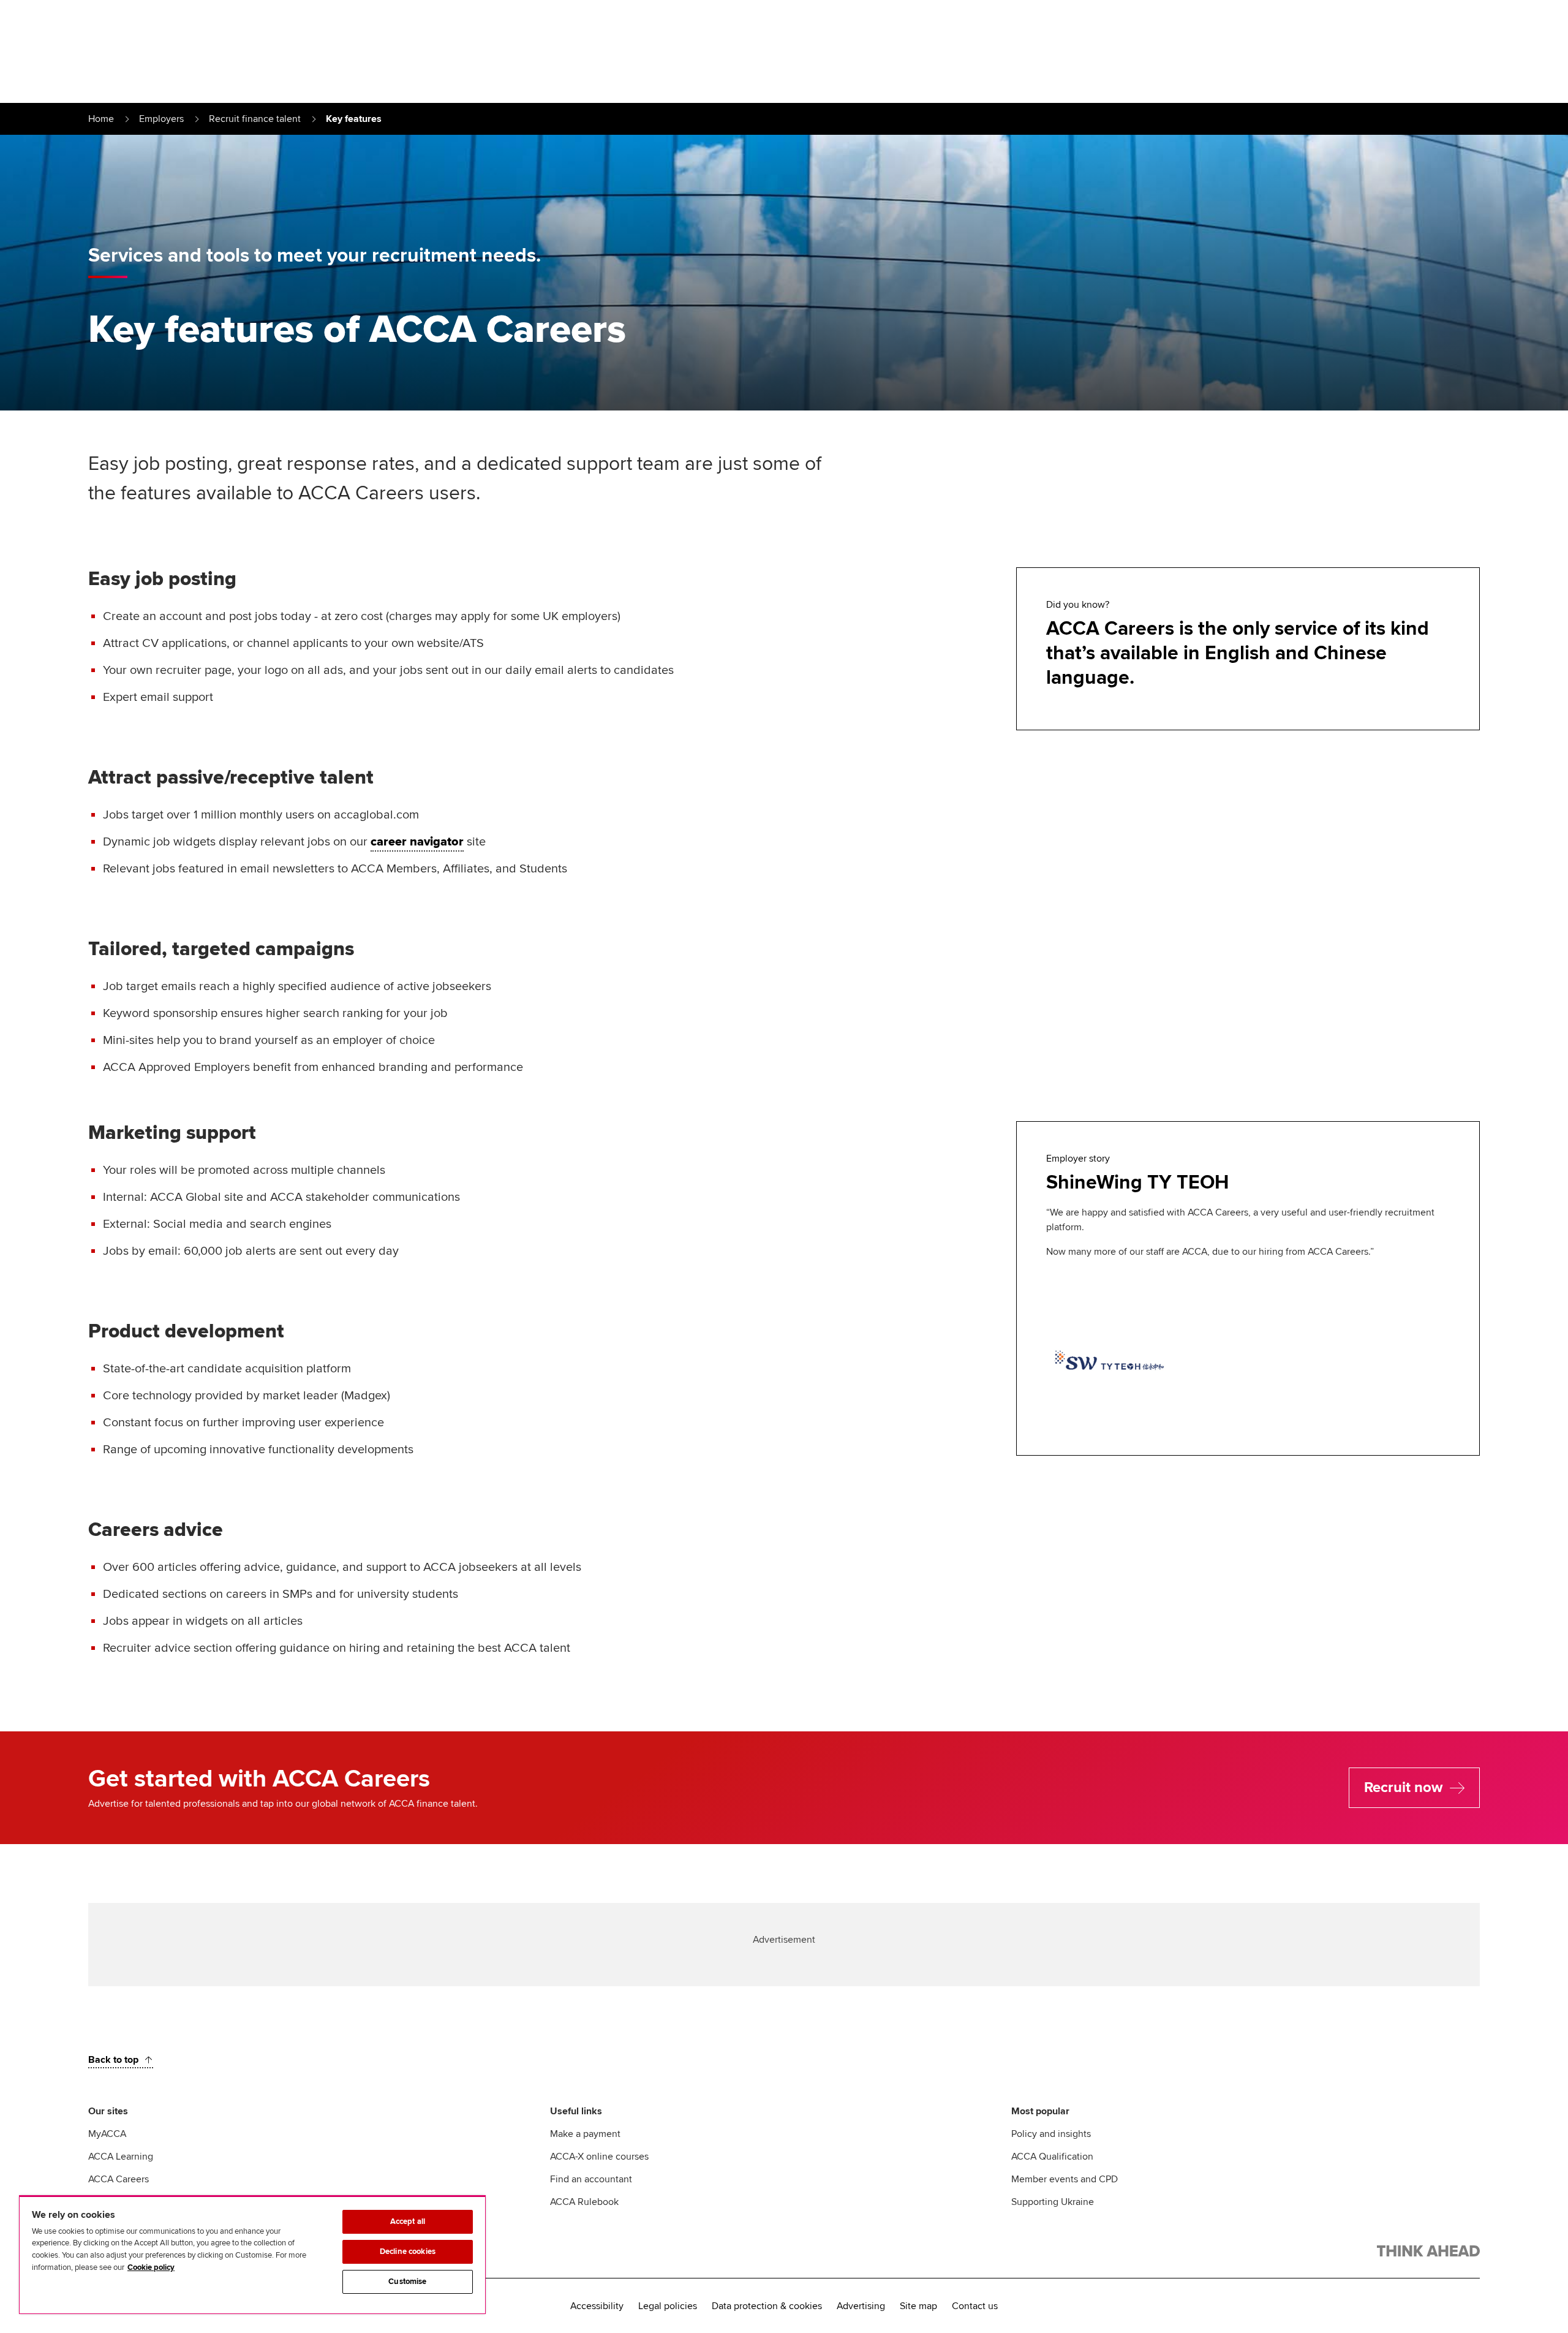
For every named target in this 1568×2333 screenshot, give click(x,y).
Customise (407, 2282)
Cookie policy (151, 2267)
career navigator (417, 842)
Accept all (408, 2221)
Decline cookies (408, 2252)
